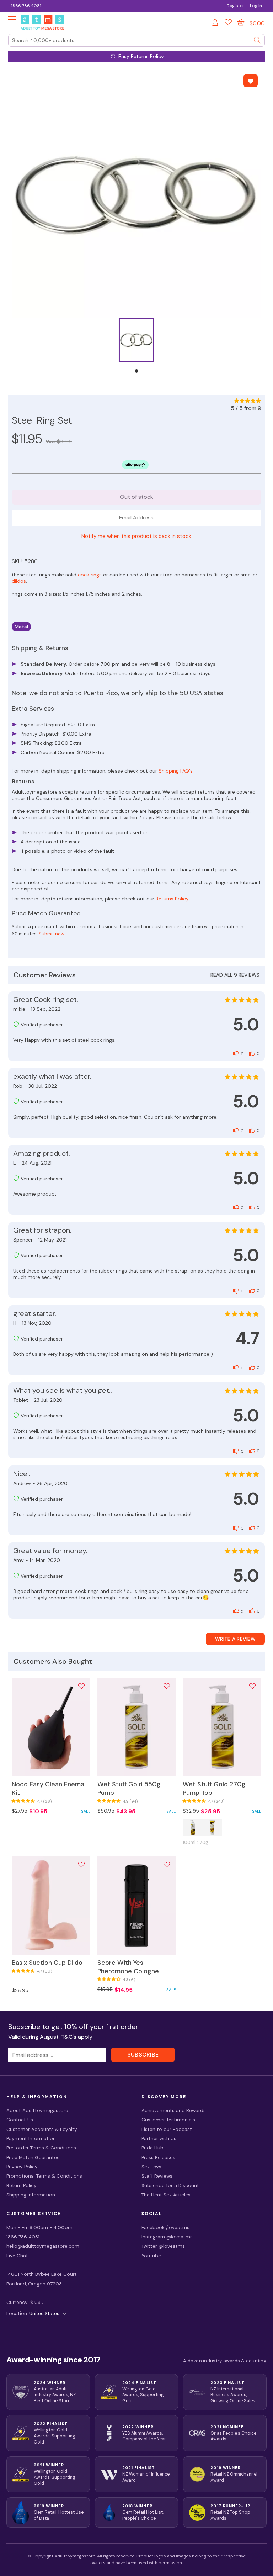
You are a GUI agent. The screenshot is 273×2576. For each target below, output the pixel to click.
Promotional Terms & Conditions (44, 2176)
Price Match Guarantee (33, 2157)
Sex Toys (151, 2167)
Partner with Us (159, 2139)
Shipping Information (31, 2195)
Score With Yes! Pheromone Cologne (128, 1967)
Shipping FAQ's (176, 771)
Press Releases (158, 2157)
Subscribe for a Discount (170, 2186)
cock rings (90, 575)
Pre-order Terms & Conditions (41, 2148)
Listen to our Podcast (167, 2129)
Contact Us (20, 2120)
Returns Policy (172, 899)
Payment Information (31, 2139)
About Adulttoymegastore (37, 2110)
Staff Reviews (157, 2176)
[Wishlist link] (228, 23)
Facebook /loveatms (165, 2228)
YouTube (151, 2256)
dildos (19, 581)
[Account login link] (216, 23)
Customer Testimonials (168, 2120)
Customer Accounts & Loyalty (42, 2129)
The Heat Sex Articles (166, 2195)
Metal (21, 627)
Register (235, 6)
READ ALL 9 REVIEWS (235, 975)
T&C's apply (77, 2037)
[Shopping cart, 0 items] (241, 22)
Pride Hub (152, 2148)
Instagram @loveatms (167, 2237)
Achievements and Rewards (174, 2110)
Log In (256, 6)
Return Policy (22, 2186)
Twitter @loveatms (163, 2246)
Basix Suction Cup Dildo (47, 1963)
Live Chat (17, 2256)
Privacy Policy (22, 2167)
